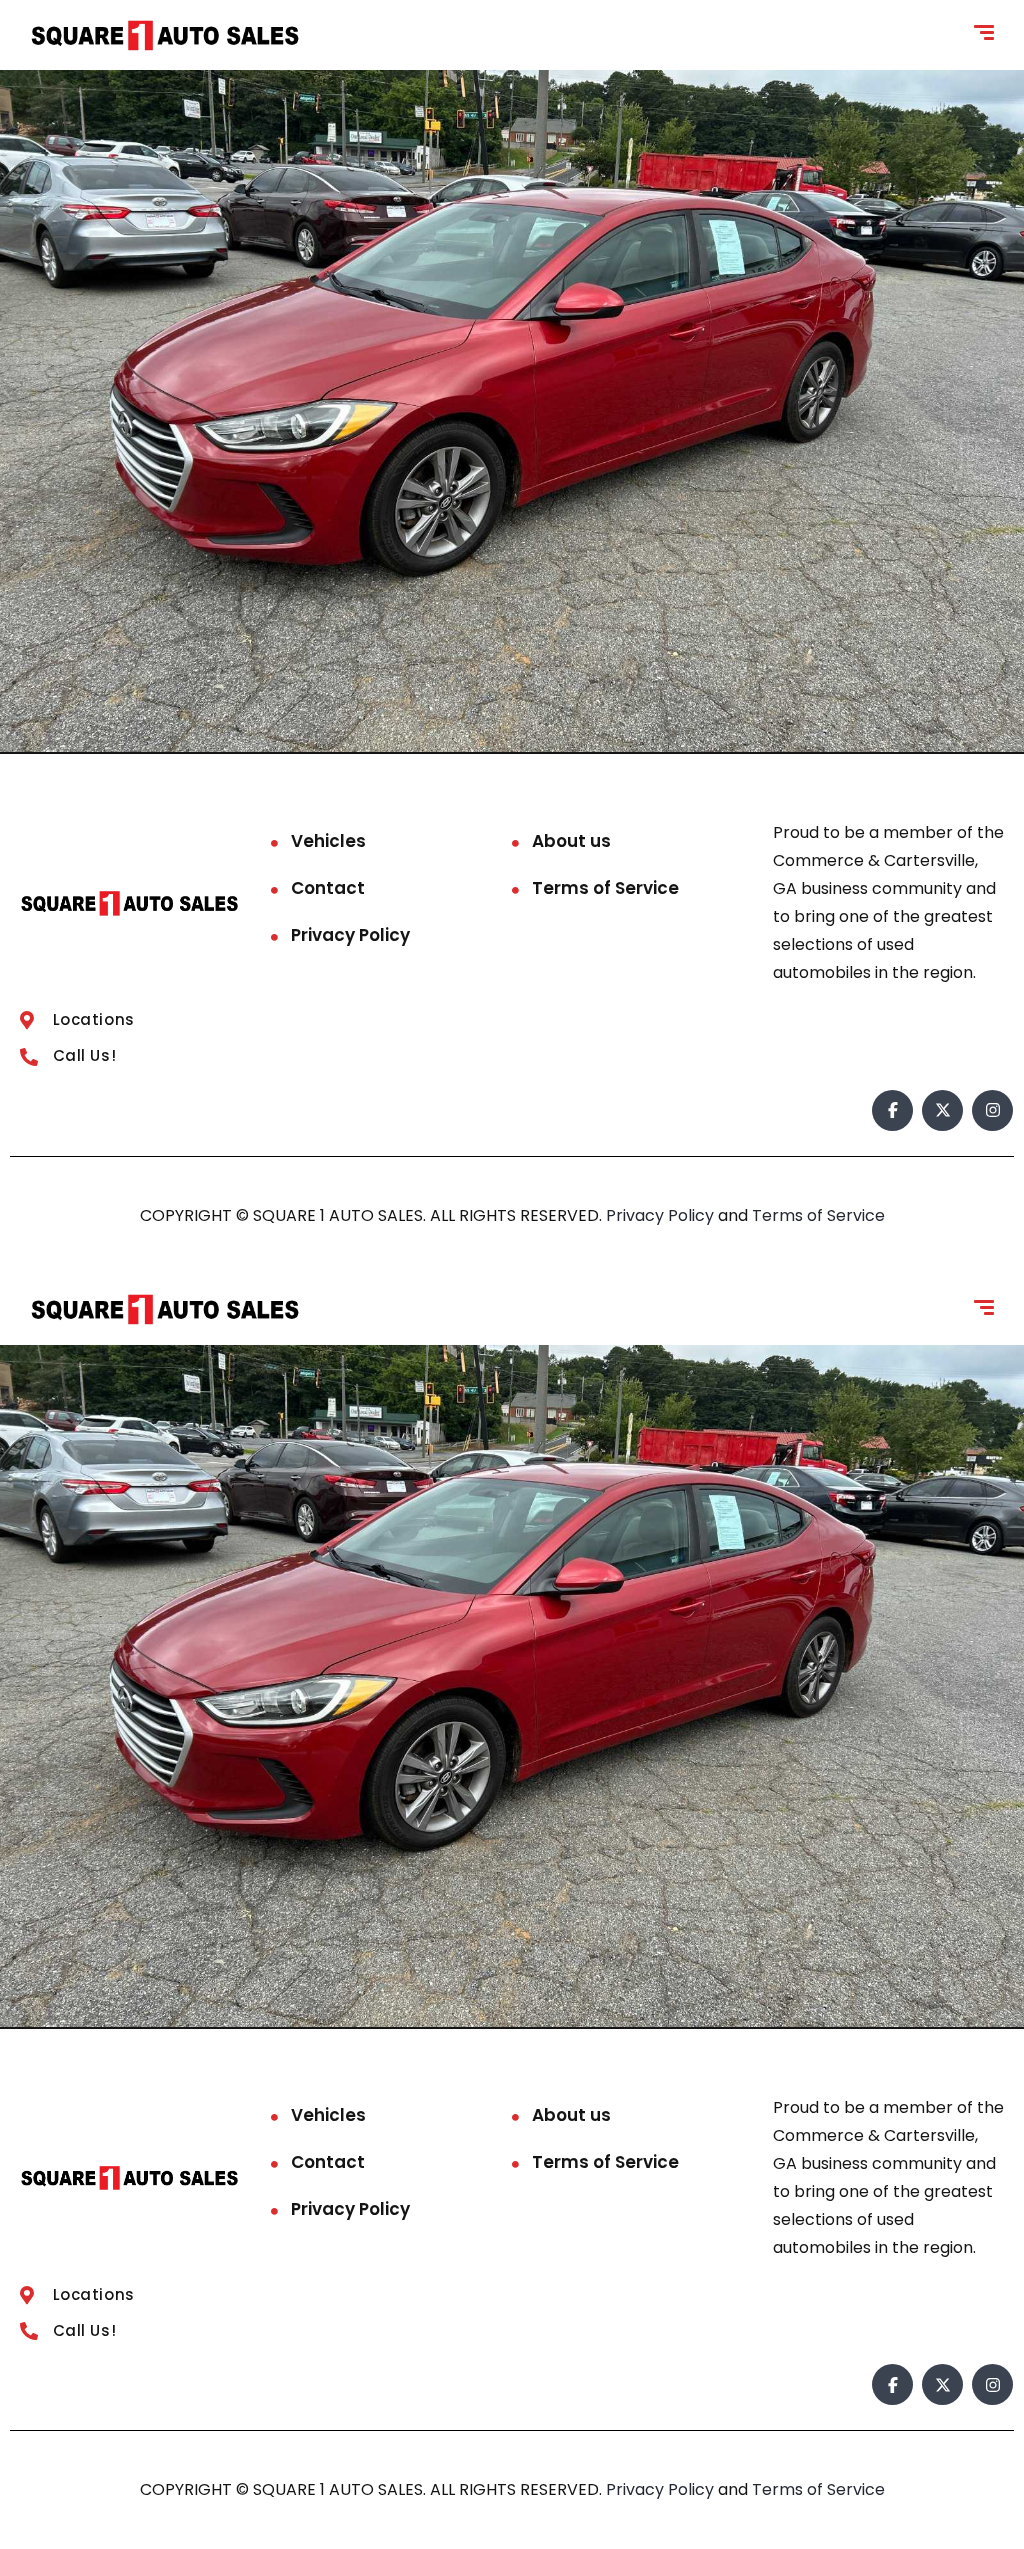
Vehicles (328, 841)
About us (571, 841)
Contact (328, 888)
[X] (942, 1110)
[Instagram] (992, 1110)
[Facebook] (892, 1110)
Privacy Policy (350, 935)
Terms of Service (605, 888)
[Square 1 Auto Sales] (165, 35)
